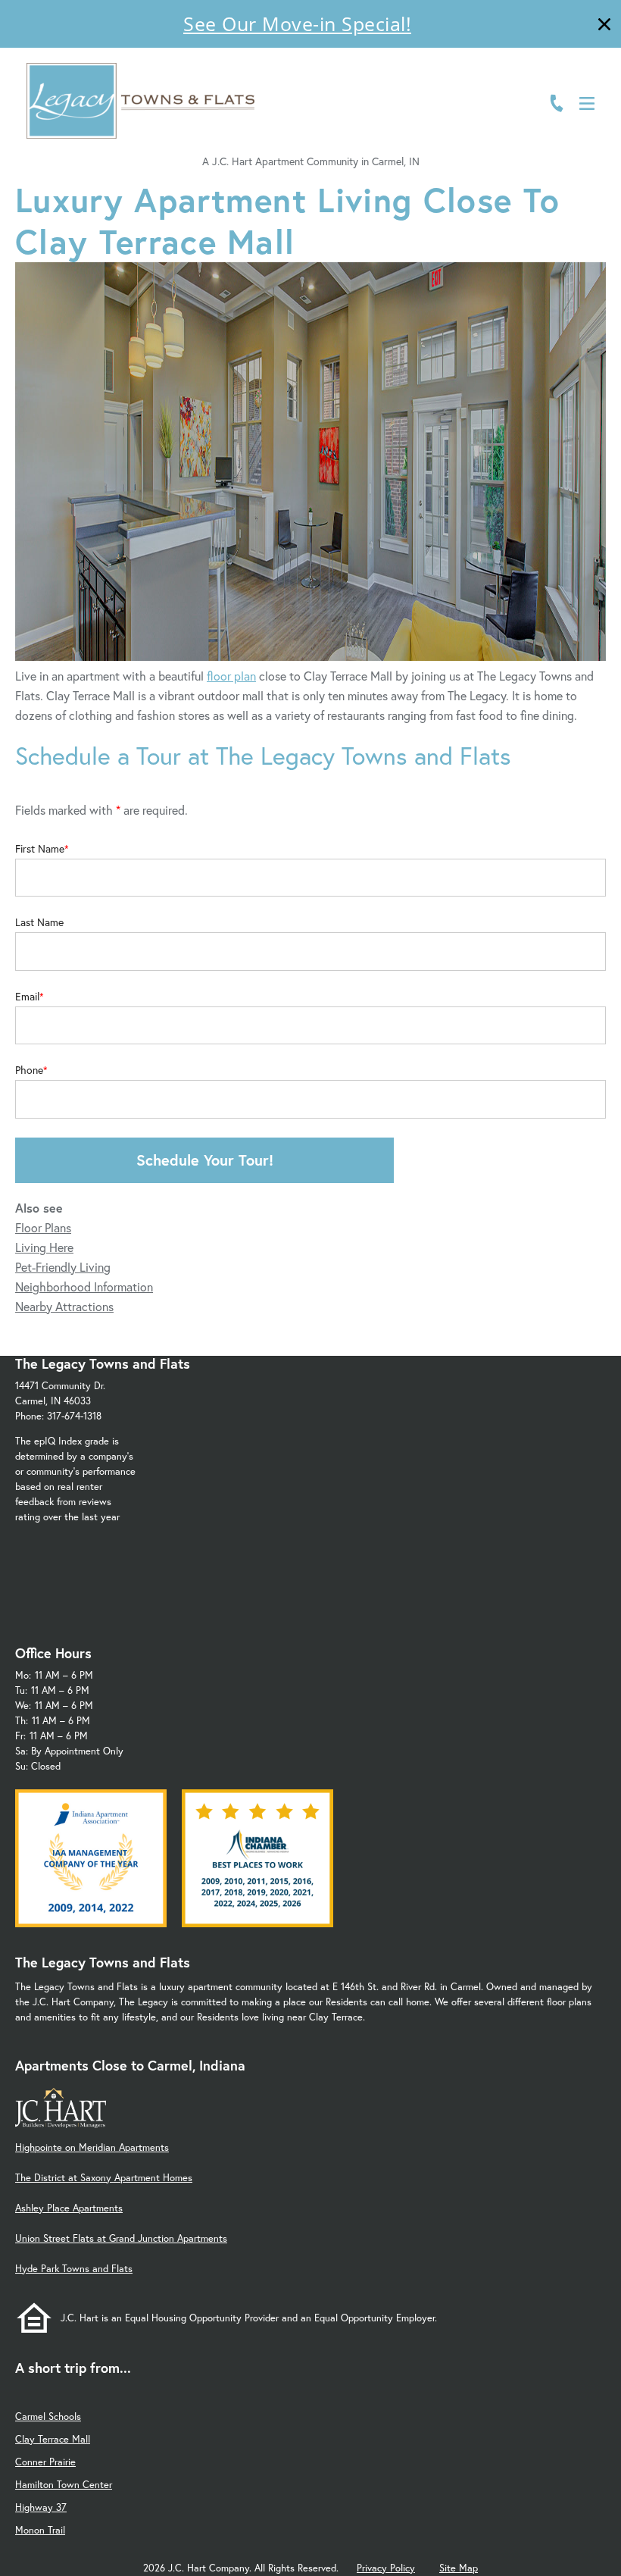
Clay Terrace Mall (53, 2439)
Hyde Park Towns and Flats (74, 2269)
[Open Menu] (587, 103)
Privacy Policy (386, 2568)
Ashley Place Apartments (69, 2208)
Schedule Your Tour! (205, 1160)
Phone (29, 1070)
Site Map (459, 2568)
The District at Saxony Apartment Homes (104, 2178)
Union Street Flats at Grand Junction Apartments (121, 2238)
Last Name (39, 922)
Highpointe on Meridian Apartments (92, 2147)
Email (27, 997)
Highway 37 (41, 2507)
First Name (40, 849)
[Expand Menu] (577, 78)
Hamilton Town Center (64, 2485)
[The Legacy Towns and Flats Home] (140, 101)
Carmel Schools (48, 2416)
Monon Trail (40, 2530)
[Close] (604, 26)
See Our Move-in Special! (297, 23)
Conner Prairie (45, 2462)
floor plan (231, 676)
